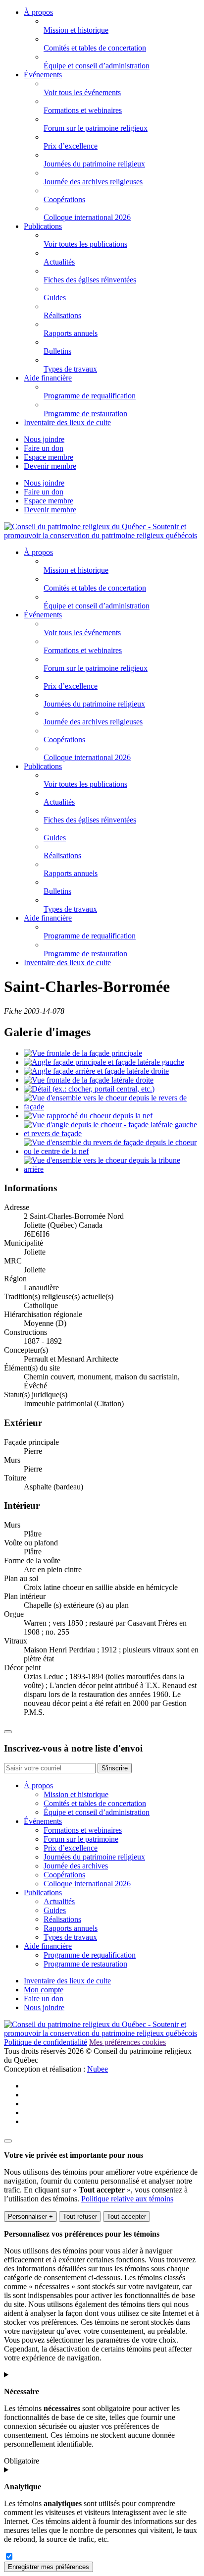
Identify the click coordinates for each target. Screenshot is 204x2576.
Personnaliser (30, 2217)
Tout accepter (127, 2217)
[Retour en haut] (8, 1732)
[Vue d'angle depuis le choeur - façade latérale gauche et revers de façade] (112, 1133)
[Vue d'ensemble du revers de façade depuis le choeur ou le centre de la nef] (112, 1151)
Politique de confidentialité (46, 2042)
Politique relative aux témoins (127, 2199)
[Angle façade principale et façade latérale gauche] (104, 1062)
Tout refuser (80, 2217)
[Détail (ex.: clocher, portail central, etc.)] (89, 1089)
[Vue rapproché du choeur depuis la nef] (88, 1116)
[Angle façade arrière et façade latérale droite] (96, 1071)
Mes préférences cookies (127, 2042)
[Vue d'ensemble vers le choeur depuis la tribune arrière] (112, 1169)
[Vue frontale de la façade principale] (83, 1053)
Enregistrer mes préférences (49, 2567)
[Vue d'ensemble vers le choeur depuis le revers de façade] (112, 1107)
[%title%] (8, 2141)
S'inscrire (115, 1768)
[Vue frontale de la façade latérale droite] (89, 1080)
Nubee (98, 2069)
